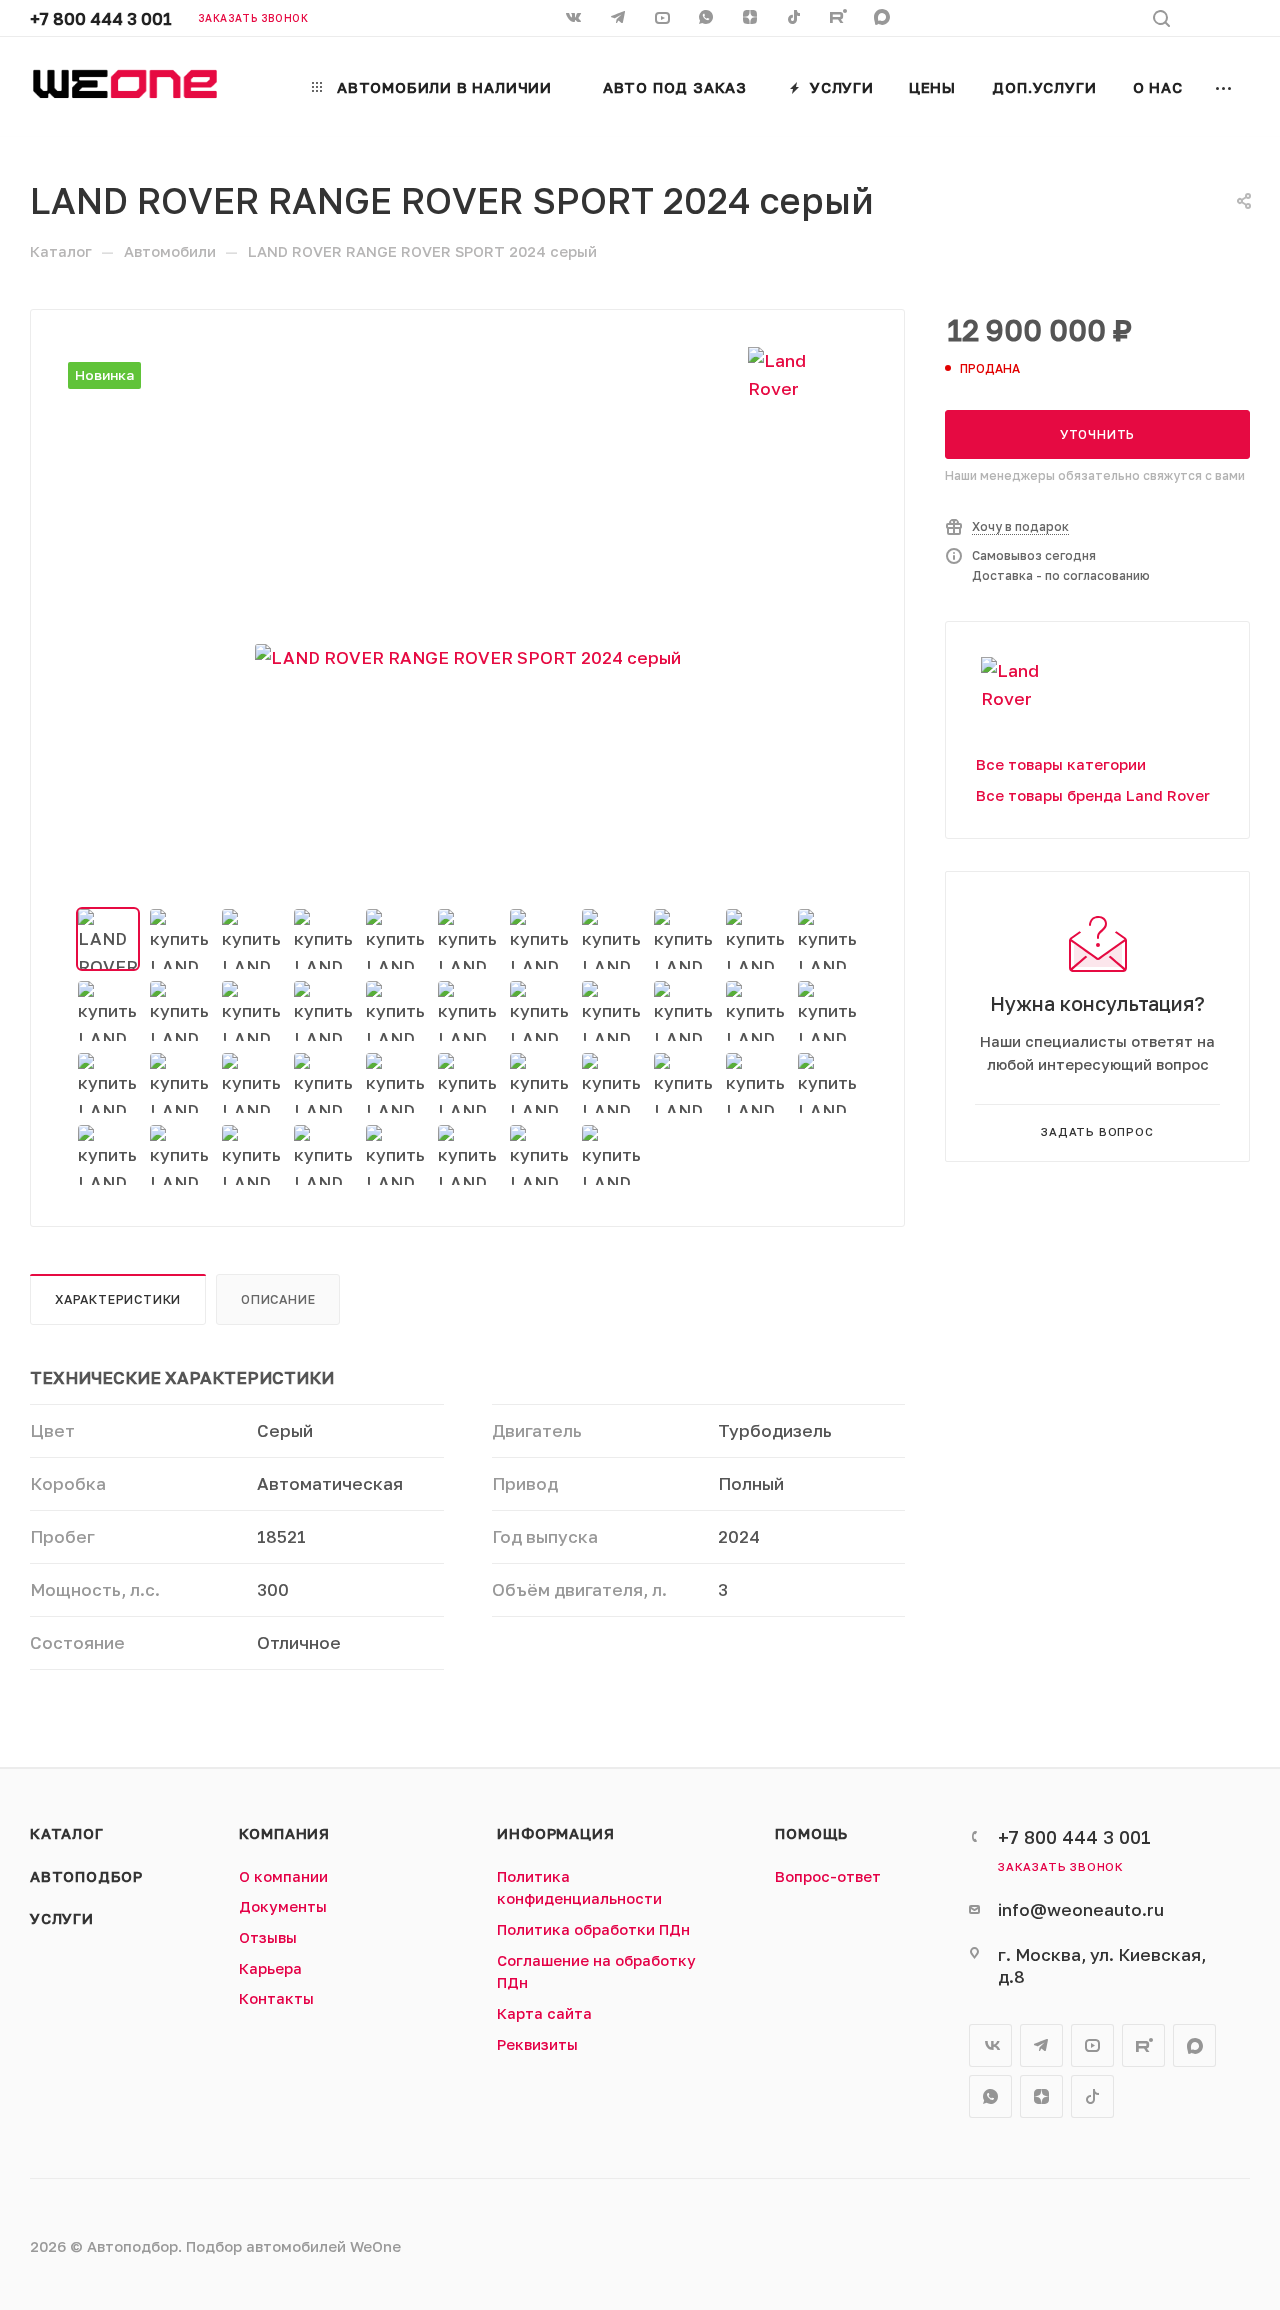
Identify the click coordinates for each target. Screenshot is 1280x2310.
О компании (283, 1876)
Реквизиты (537, 2044)
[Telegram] (620, 19)
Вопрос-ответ (828, 1876)
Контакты (276, 1998)
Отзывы (268, 1937)
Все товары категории (1061, 764)
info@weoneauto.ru (1081, 1909)
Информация (555, 1833)
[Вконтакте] (576, 19)
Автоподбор (86, 1876)
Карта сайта (544, 2013)
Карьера (270, 1968)
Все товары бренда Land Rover (1093, 795)
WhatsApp (708, 19)
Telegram (1041, 2045)
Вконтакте (990, 2045)
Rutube (840, 19)
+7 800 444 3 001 (101, 18)
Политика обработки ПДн (593, 1929)
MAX (884, 19)
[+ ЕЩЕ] (1224, 86)
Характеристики (118, 1299)
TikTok (796, 19)
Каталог (67, 1833)
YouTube (1092, 2045)
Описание (278, 1299)
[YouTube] (664, 19)
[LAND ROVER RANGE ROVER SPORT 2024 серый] (468, 658)
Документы (283, 1906)
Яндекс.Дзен (752, 19)
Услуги (62, 1918)
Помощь (811, 1833)
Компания (284, 1833)
